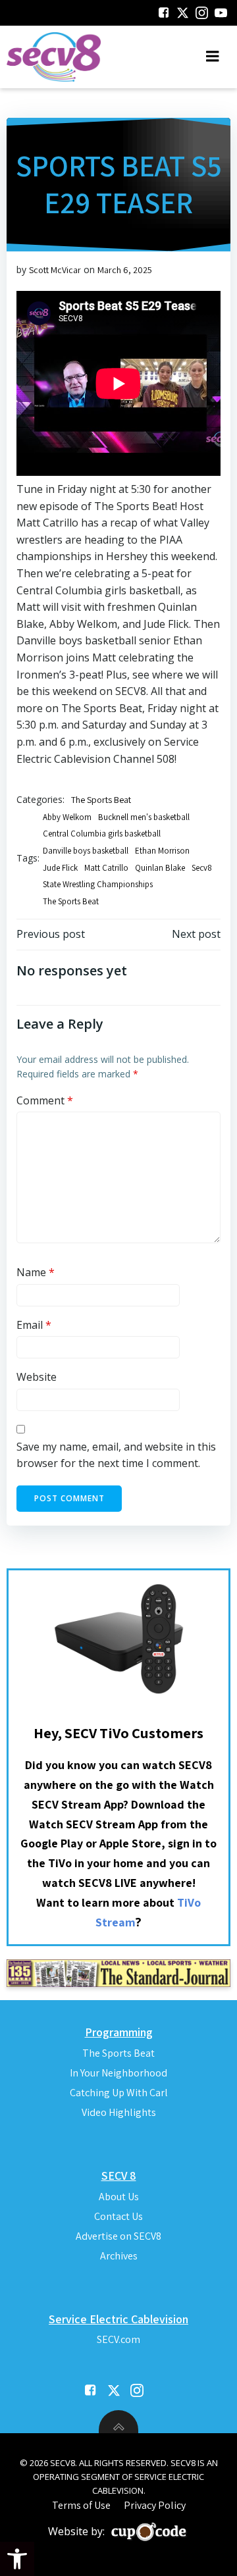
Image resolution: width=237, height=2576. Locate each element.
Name (36, 1272)
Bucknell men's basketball (144, 817)
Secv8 (202, 868)
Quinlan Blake (160, 868)
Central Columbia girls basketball (102, 834)
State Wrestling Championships (98, 884)
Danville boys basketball (86, 851)
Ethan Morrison (162, 851)
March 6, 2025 (125, 270)
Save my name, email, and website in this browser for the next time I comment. (116, 1455)
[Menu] (213, 57)
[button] (17, 2559)
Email (34, 1325)
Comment (45, 1100)
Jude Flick (60, 868)
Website (37, 1377)
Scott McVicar (55, 270)
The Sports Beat (101, 800)
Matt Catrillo (106, 868)
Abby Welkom (67, 817)
